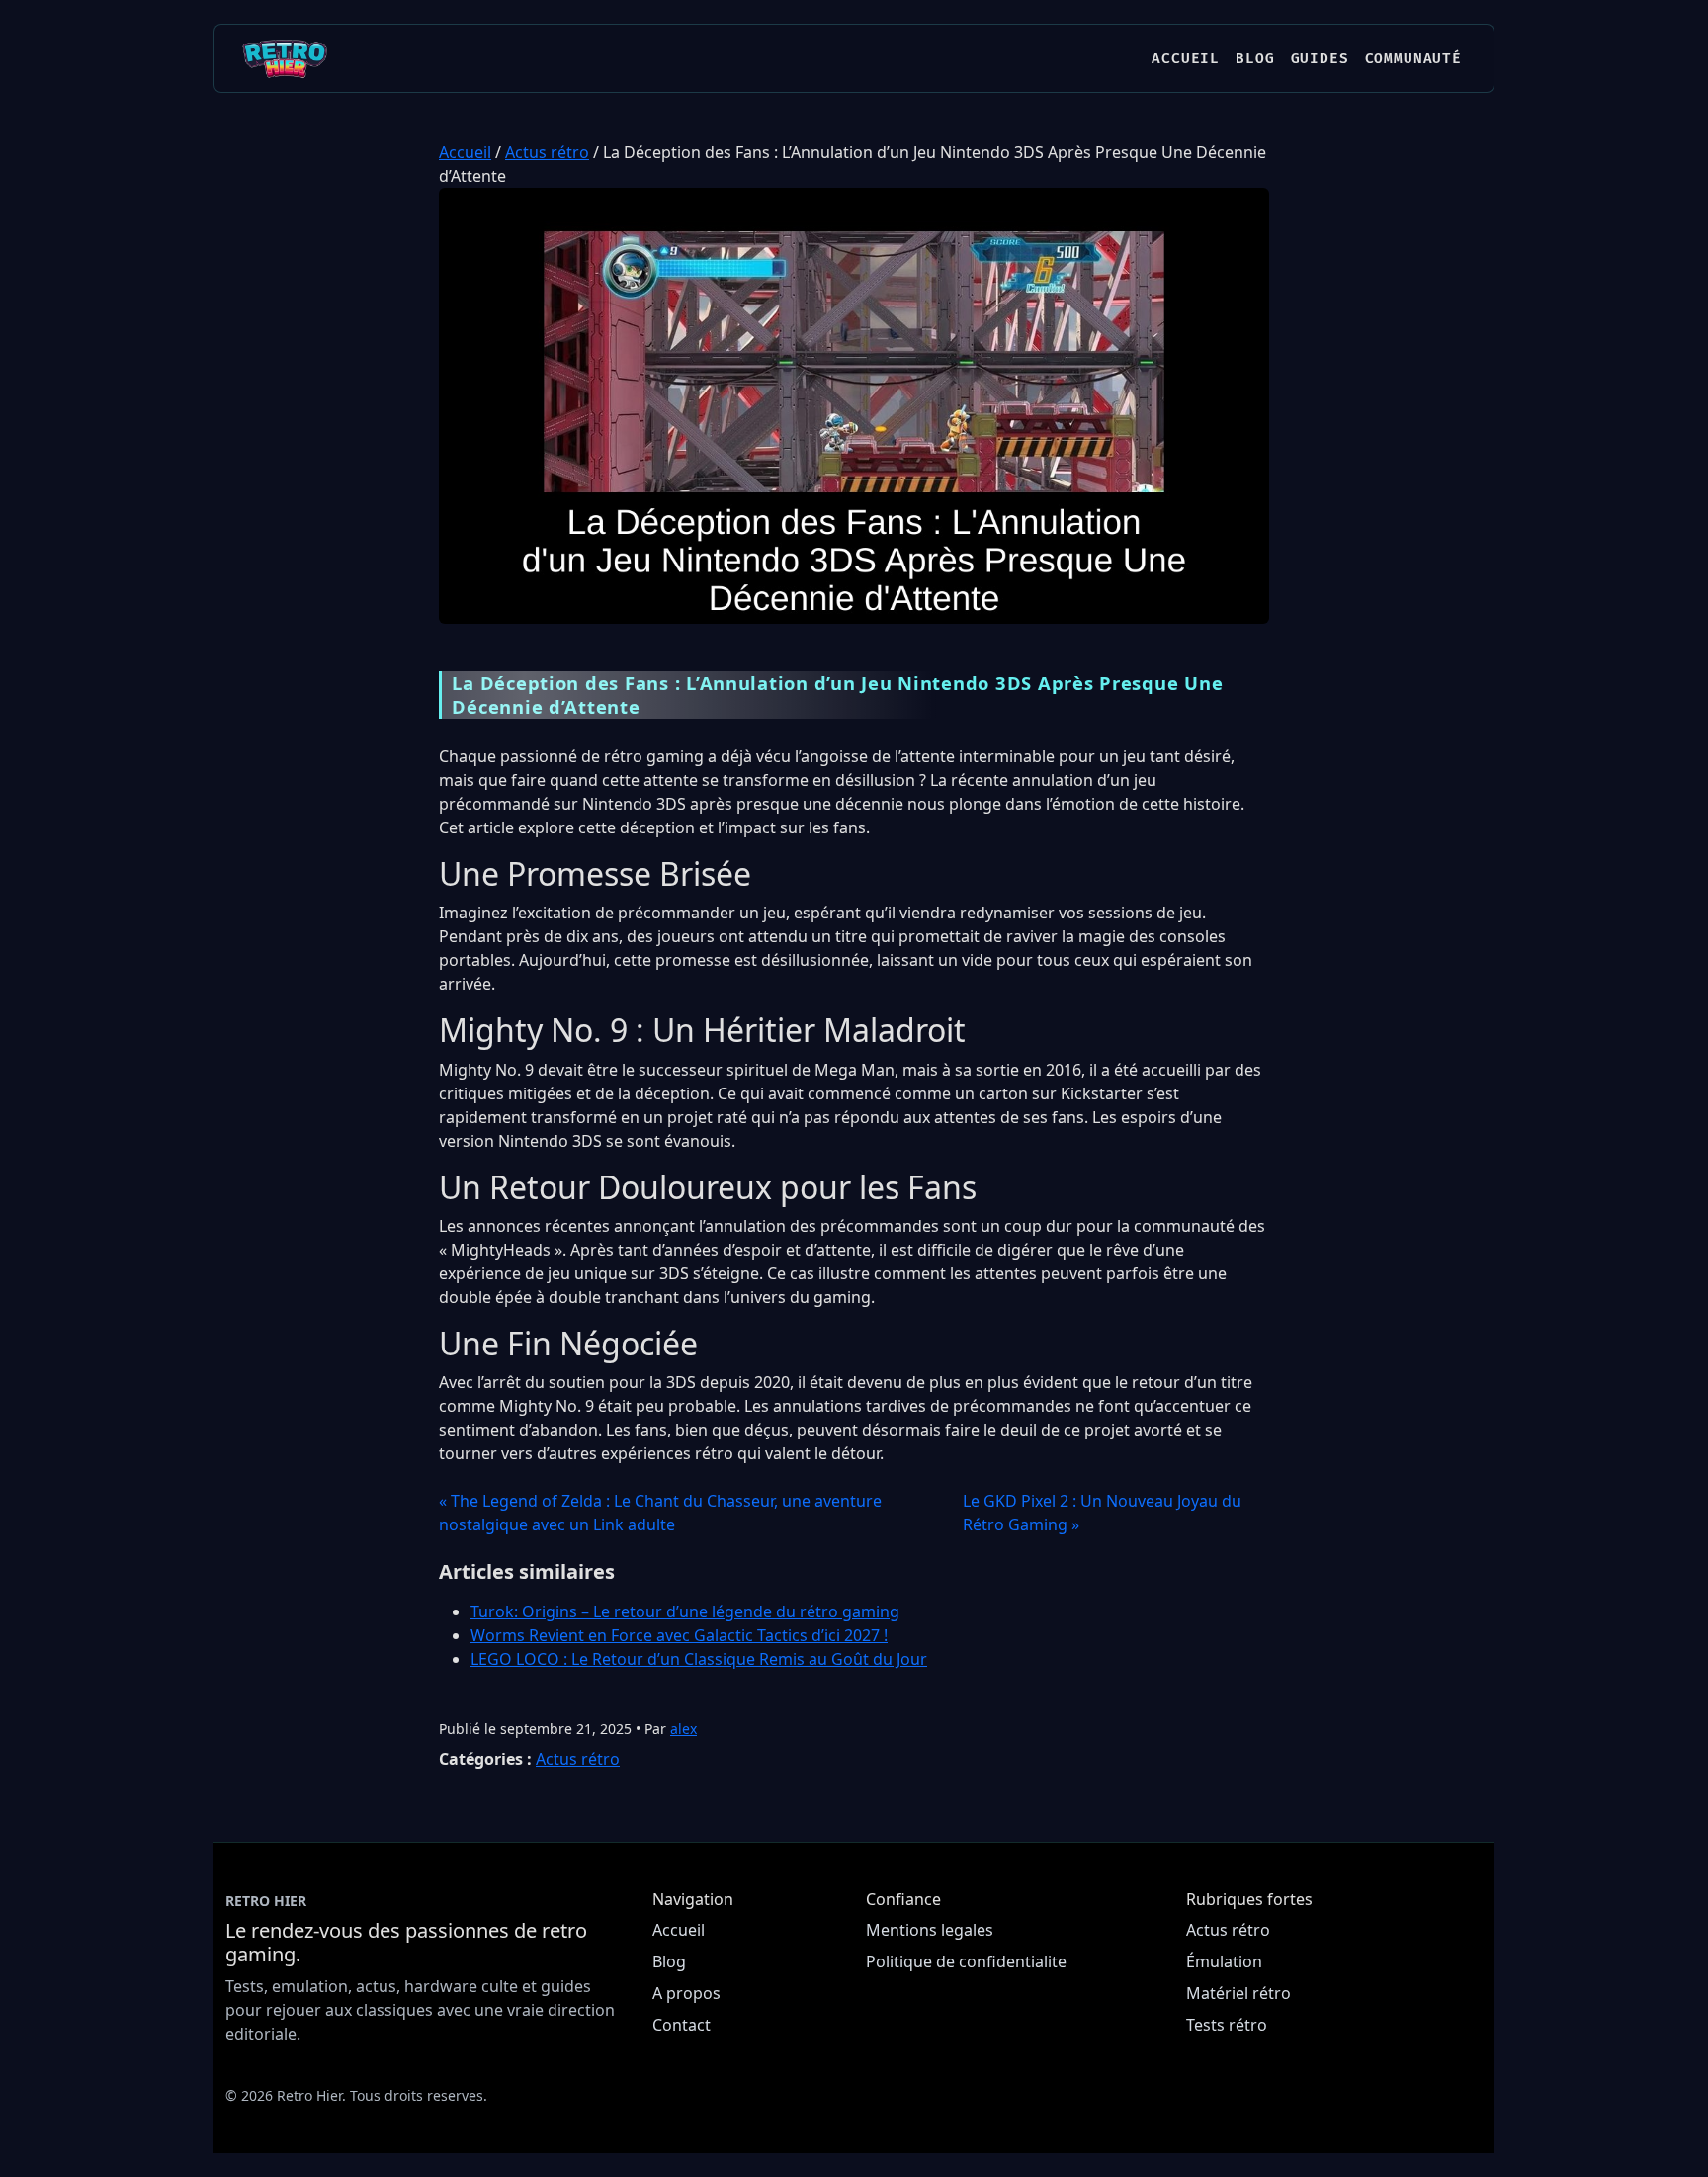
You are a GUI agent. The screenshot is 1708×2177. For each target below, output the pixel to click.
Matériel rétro (1238, 1993)
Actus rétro (547, 152)
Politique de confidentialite (966, 1961)
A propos (686, 1993)
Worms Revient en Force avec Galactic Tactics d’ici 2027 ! (679, 1635)
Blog (1255, 59)
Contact (682, 2025)
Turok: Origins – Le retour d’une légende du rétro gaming (685, 1611)
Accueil (1186, 59)
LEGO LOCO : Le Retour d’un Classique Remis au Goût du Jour (699, 1659)
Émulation (1224, 1961)
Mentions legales (930, 1930)
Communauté (1413, 59)
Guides (1320, 59)
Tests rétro (1227, 2025)
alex (683, 1729)
